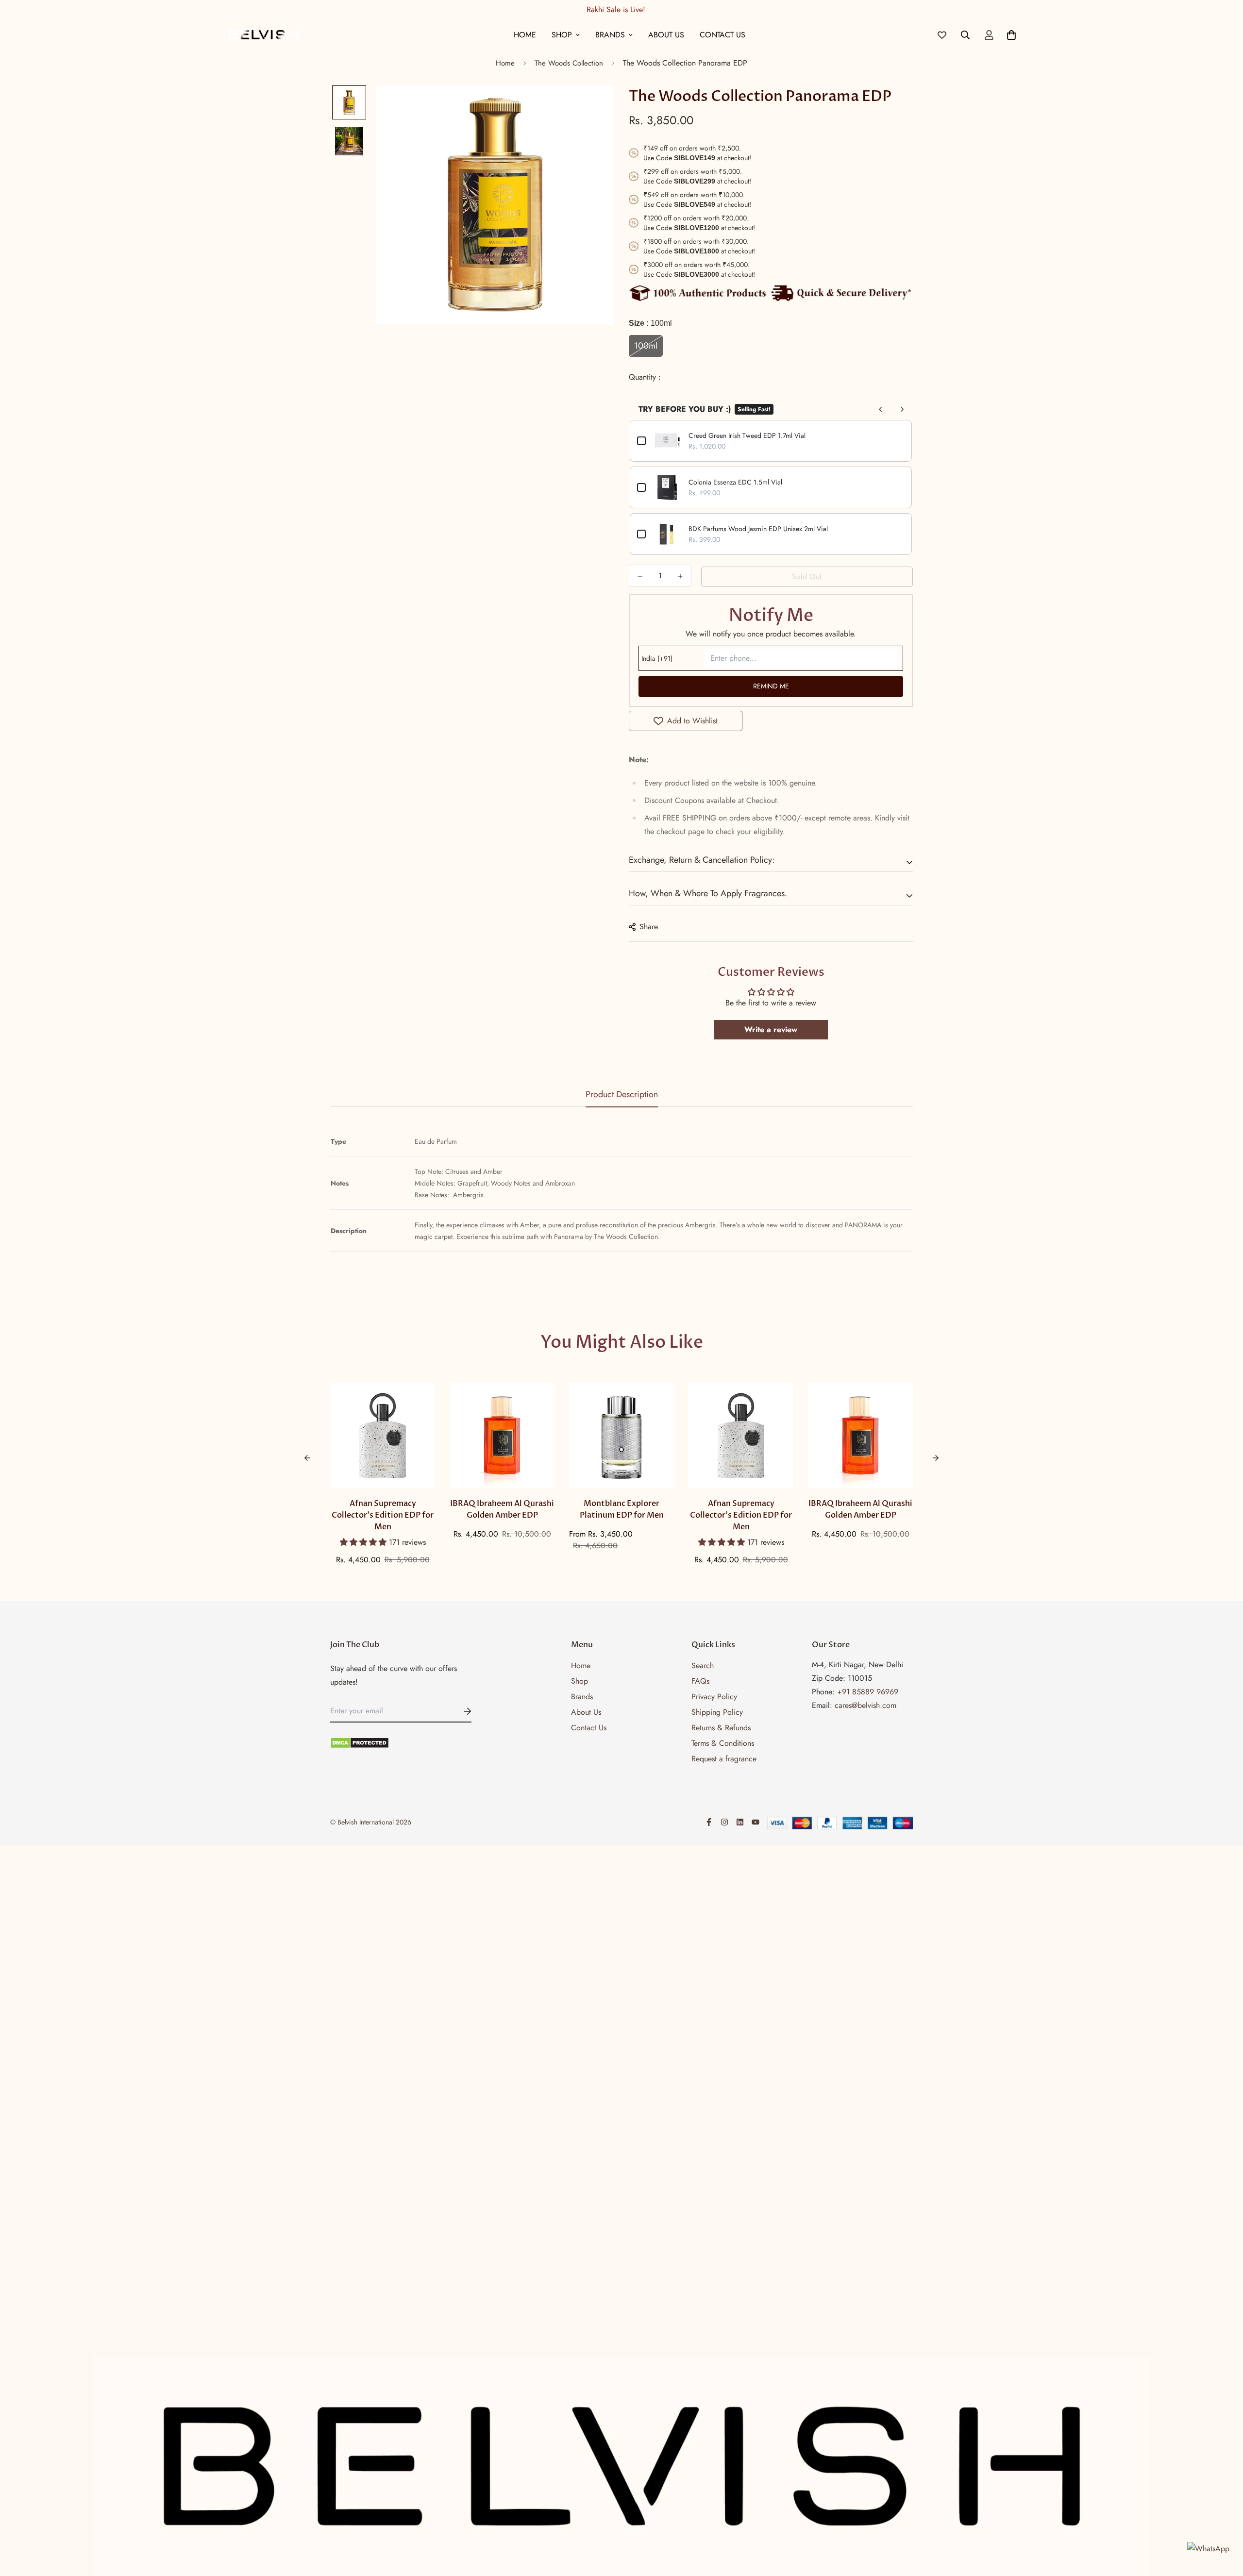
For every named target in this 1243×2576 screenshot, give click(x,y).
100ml (646, 346)
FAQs (700, 1681)
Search (703, 1665)
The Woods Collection (569, 63)
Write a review (771, 1029)
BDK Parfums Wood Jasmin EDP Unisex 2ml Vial (758, 529)
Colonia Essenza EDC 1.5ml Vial (735, 482)
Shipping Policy (717, 1712)
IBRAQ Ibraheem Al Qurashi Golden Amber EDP (502, 1509)
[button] (364, 1542)
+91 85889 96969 (868, 1692)
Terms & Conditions (723, 1743)
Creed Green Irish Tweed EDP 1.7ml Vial (747, 435)
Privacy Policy (714, 1697)
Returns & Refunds (721, 1728)
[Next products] (902, 409)
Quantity (644, 377)
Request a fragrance (724, 1759)
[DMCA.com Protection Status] (401, 1743)
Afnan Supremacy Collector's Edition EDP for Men (383, 1515)
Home (525, 35)
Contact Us (722, 35)
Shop (562, 35)
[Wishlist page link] (942, 35)
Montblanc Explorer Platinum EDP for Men (622, 1509)
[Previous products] (881, 409)
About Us (666, 35)
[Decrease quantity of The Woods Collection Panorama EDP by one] (640, 576)
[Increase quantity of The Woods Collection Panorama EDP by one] (680, 576)
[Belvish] (263, 35)
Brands (610, 35)
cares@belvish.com (865, 1705)
